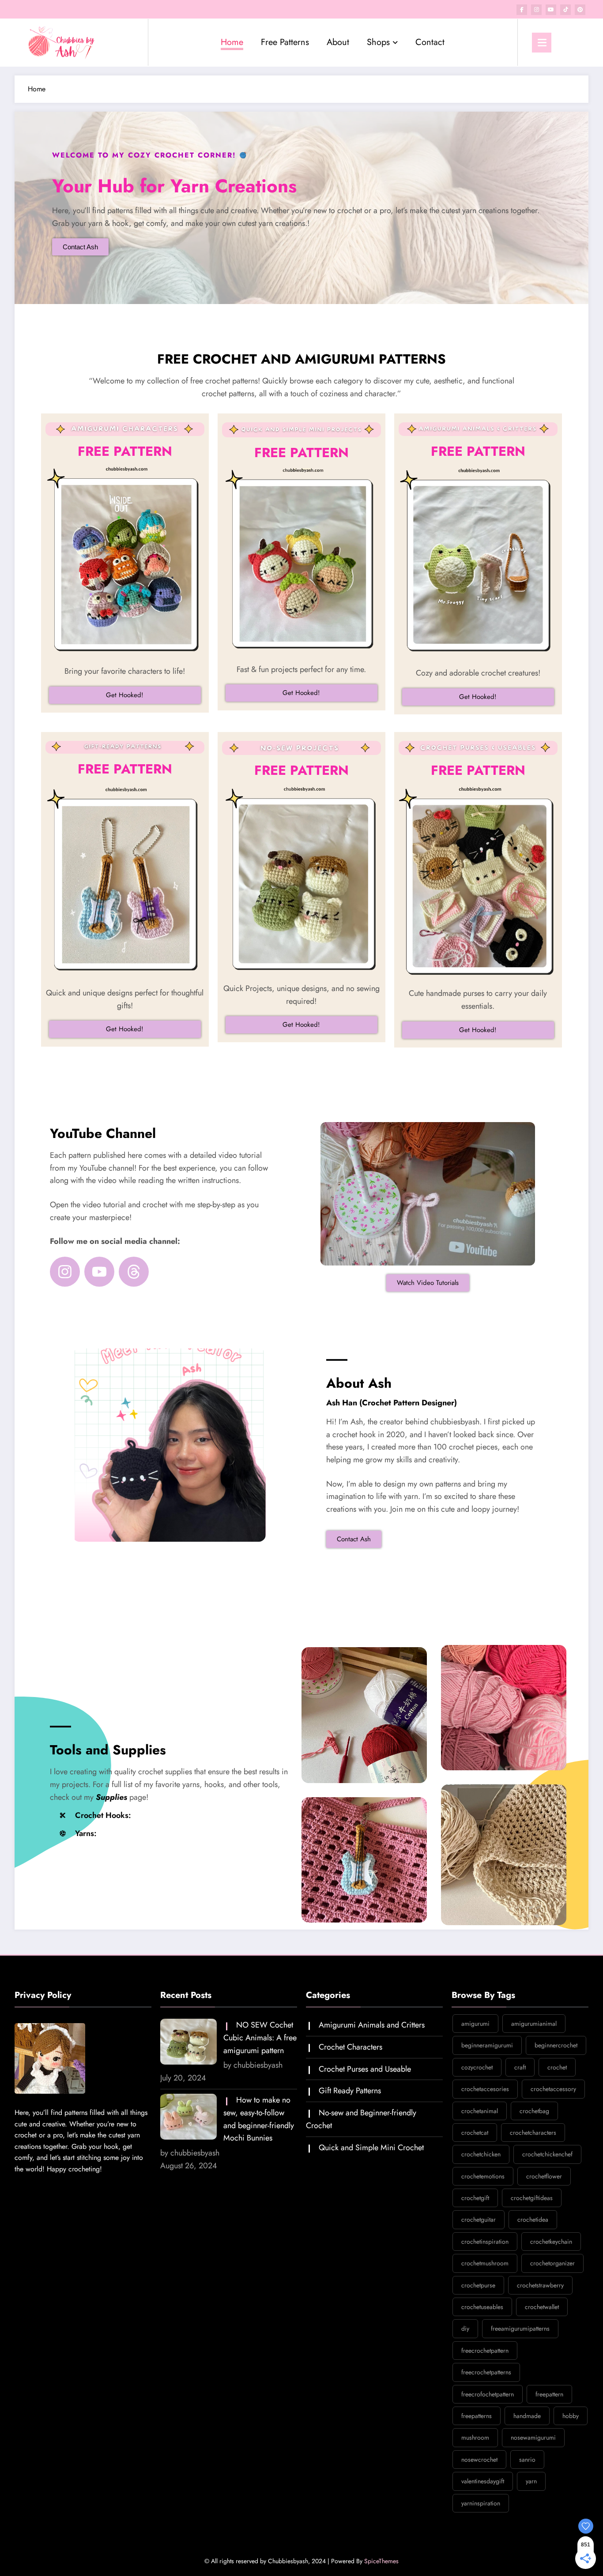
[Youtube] (99, 1272)
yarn (531, 2481)
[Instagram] (65, 1272)
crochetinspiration (485, 2242)
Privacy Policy (43, 1995)
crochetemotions (483, 2176)
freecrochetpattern (485, 2351)
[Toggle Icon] (542, 43)
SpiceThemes (381, 2561)
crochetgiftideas (532, 2198)
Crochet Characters (350, 2047)
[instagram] (536, 10)
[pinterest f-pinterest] (580, 10)
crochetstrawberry (540, 2285)
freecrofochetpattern (488, 2394)
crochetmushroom (485, 2263)
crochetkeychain (551, 2242)
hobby (571, 2416)
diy (465, 2328)
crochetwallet (542, 2307)
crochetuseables (482, 2307)
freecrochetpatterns (486, 2372)
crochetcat (475, 2133)
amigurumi (475, 2024)
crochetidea (533, 2219)
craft (520, 2067)
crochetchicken (481, 2154)
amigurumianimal (534, 2024)
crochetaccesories (485, 2089)
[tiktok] (565, 10)
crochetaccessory (553, 2089)
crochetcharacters (533, 2133)
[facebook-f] (522, 10)
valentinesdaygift (483, 2481)
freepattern (549, 2394)
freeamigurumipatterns (520, 2328)
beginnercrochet (556, 2045)
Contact (430, 42)
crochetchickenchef (547, 2154)
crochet (557, 2067)
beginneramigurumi (487, 2045)
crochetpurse (478, 2285)
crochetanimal (480, 2111)
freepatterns (477, 2416)
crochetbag (534, 2111)
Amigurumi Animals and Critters (372, 2025)
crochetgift (475, 2198)
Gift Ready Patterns (350, 2091)
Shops (378, 42)
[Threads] (134, 1272)
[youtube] (551, 10)
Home (232, 42)
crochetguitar (479, 2219)
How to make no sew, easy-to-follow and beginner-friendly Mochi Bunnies (259, 2119)
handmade (527, 2416)
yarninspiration (481, 2503)
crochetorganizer (552, 2263)
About (338, 42)
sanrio (527, 2460)
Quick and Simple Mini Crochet (371, 2148)
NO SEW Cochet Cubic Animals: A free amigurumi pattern (260, 2038)
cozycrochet (477, 2067)
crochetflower (544, 2176)
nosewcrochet (479, 2460)
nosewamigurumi (533, 2437)
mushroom (475, 2437)
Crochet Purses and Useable (365, 2069)
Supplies (111, 1797)
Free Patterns (285, 42)
